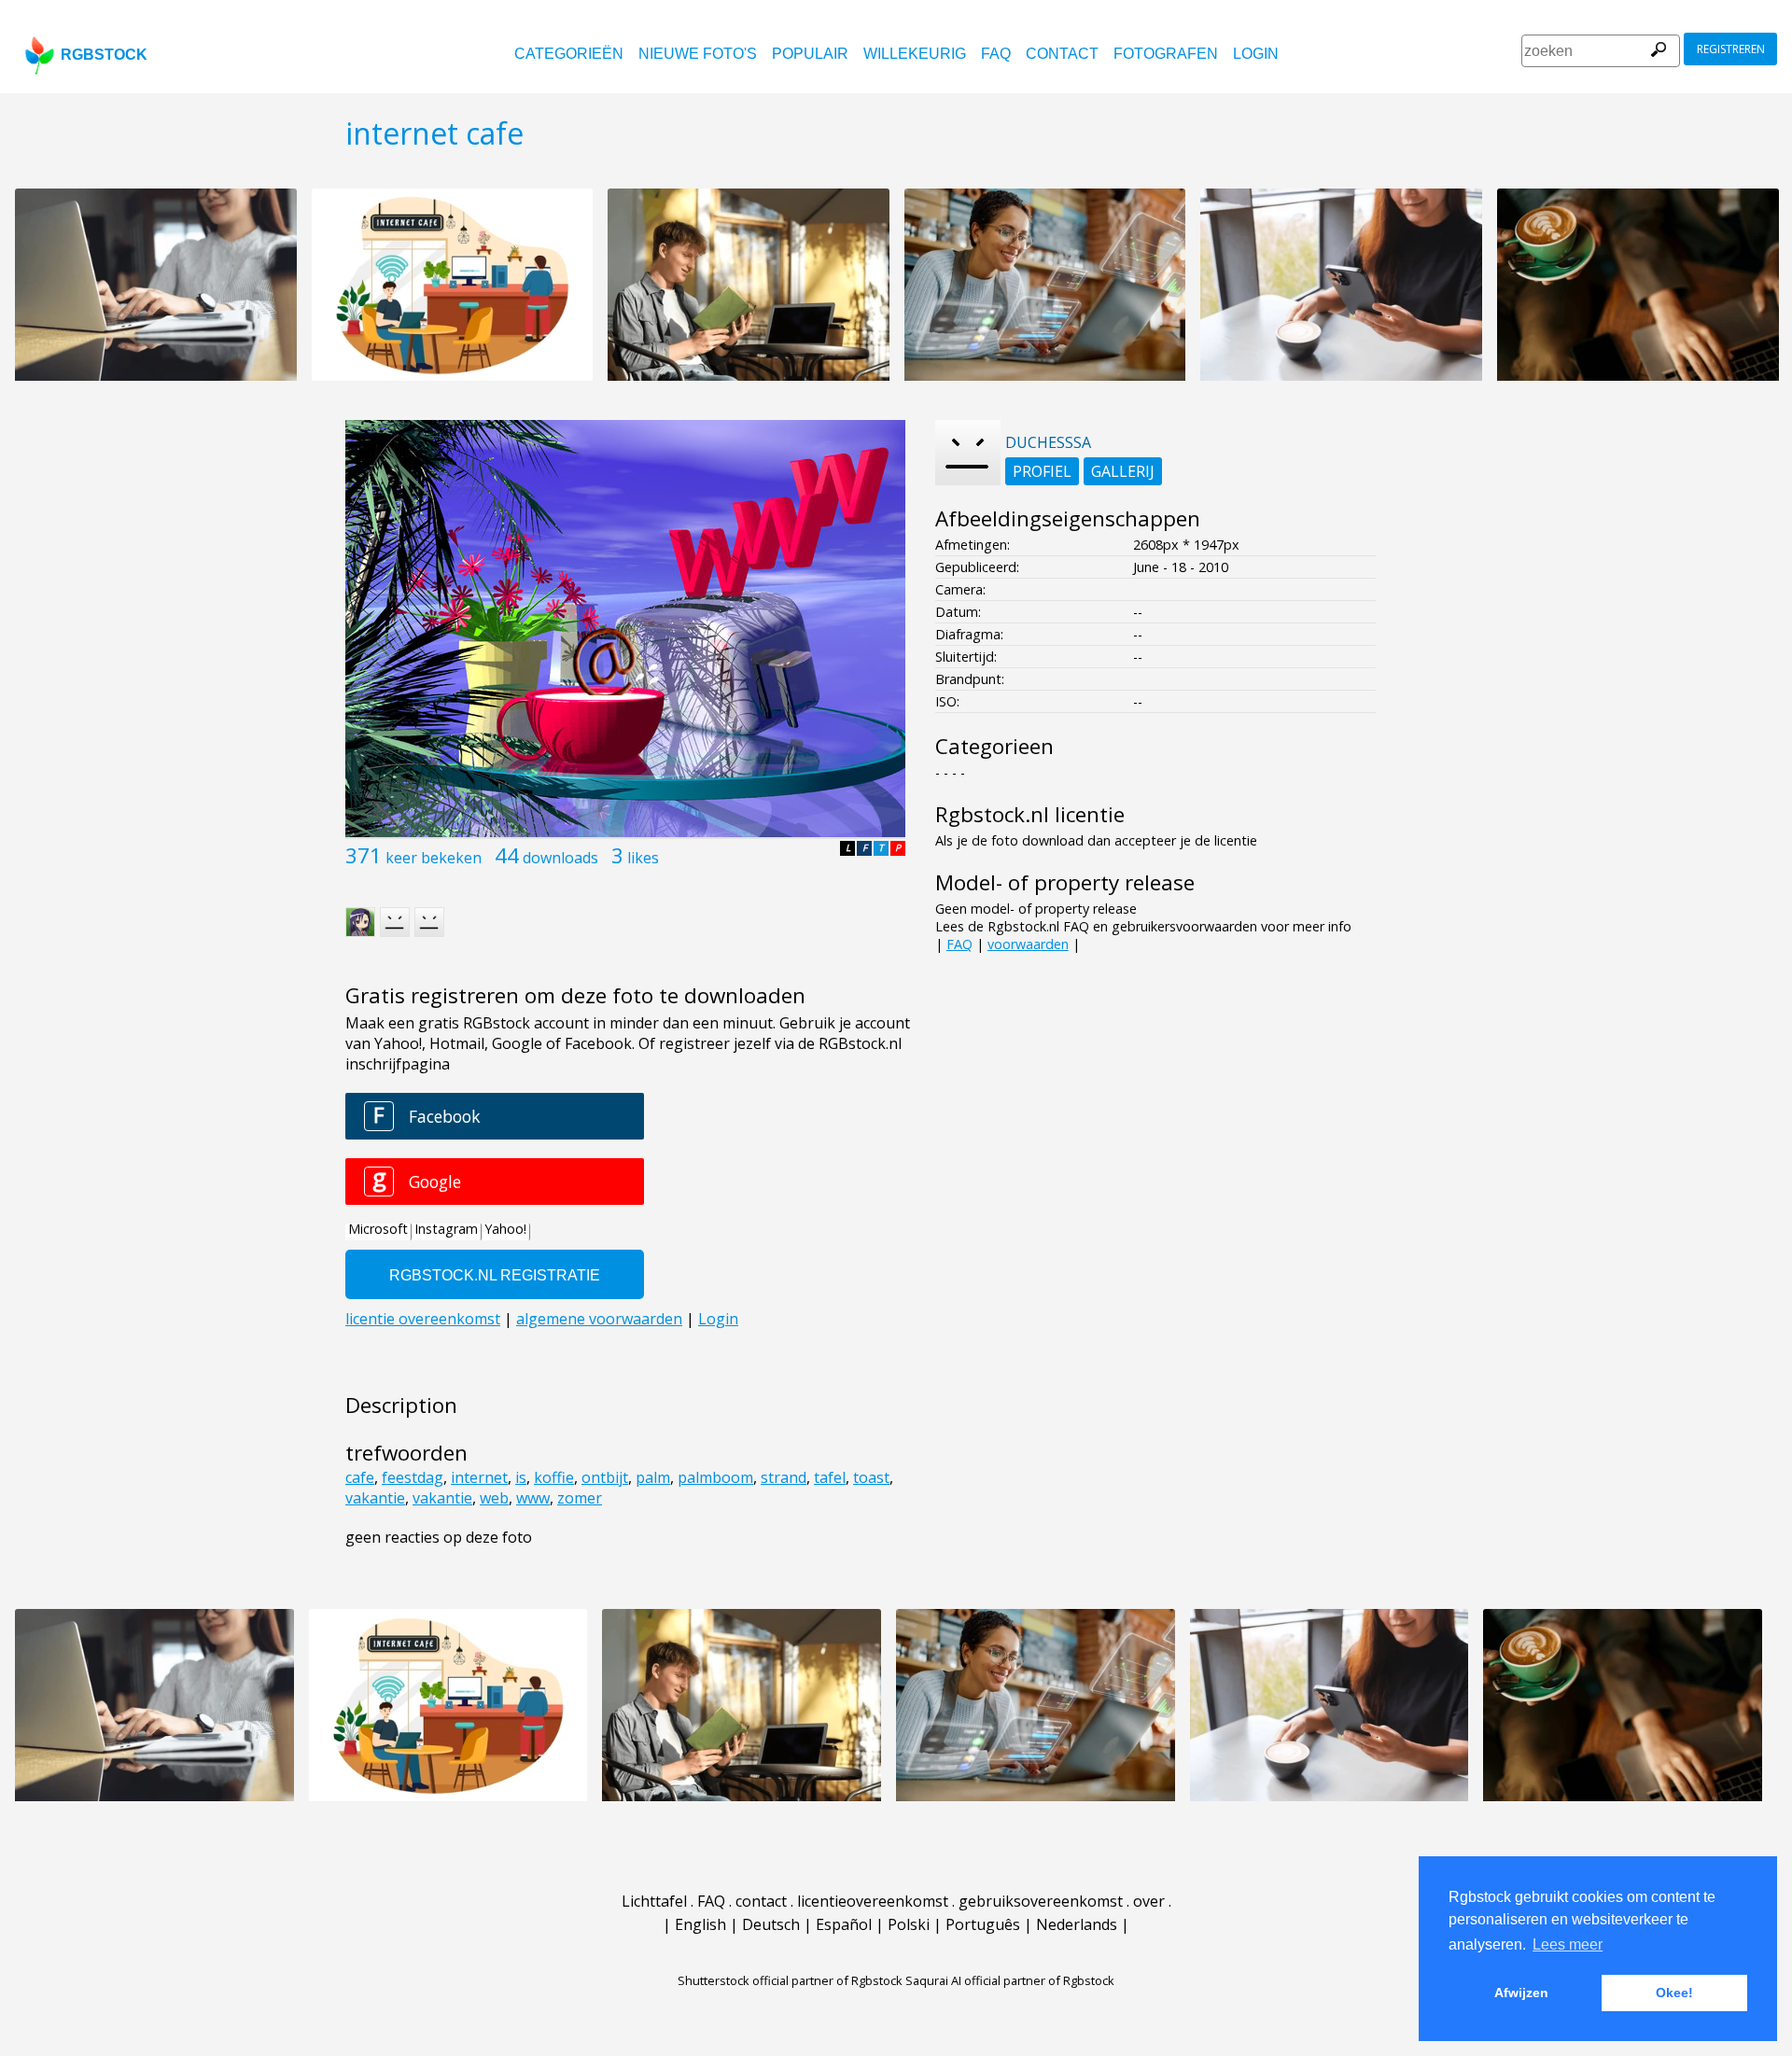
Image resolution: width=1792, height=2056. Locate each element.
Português (983, 1924)
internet (479, 1477)
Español (844, 1924)
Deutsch (771, 1924)
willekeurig (915, 54)
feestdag (413, 1477)
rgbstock (104, 55)
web (494, 1498)
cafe (360, 1477)
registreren (1731, 49)
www (533, 1498)
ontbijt (605, 1477)
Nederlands (1077, 1924)
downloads (560, 858)
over (1149, 1901)
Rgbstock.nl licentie (1030, 814)
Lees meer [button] (1568, 1944)
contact (1062, 54)
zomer (580, 1498)
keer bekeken (434, 858)
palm (653, 1477)
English (700, 1924)
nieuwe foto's (698, 54)
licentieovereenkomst (873, 1901)
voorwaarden (1028, 944)
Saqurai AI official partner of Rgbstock (1010, 1980)
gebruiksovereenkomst (1041, 1901)
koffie (554, 1477)
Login (1256, 54)
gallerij (1123, 471)
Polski (909, 1924)
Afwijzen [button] (1521, 1993)
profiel (1042, 471)
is (521, 1477)
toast (871, 1477)
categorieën (569, 54)
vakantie (375, 1498)
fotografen (1166, 54)
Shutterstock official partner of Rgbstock (790, 1980)
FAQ (996, 54)
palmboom (715, 1477)
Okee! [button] (1674, 1993)
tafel (830, 1477)
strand (784, 1477)
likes (643, 858)
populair (810, 54)
